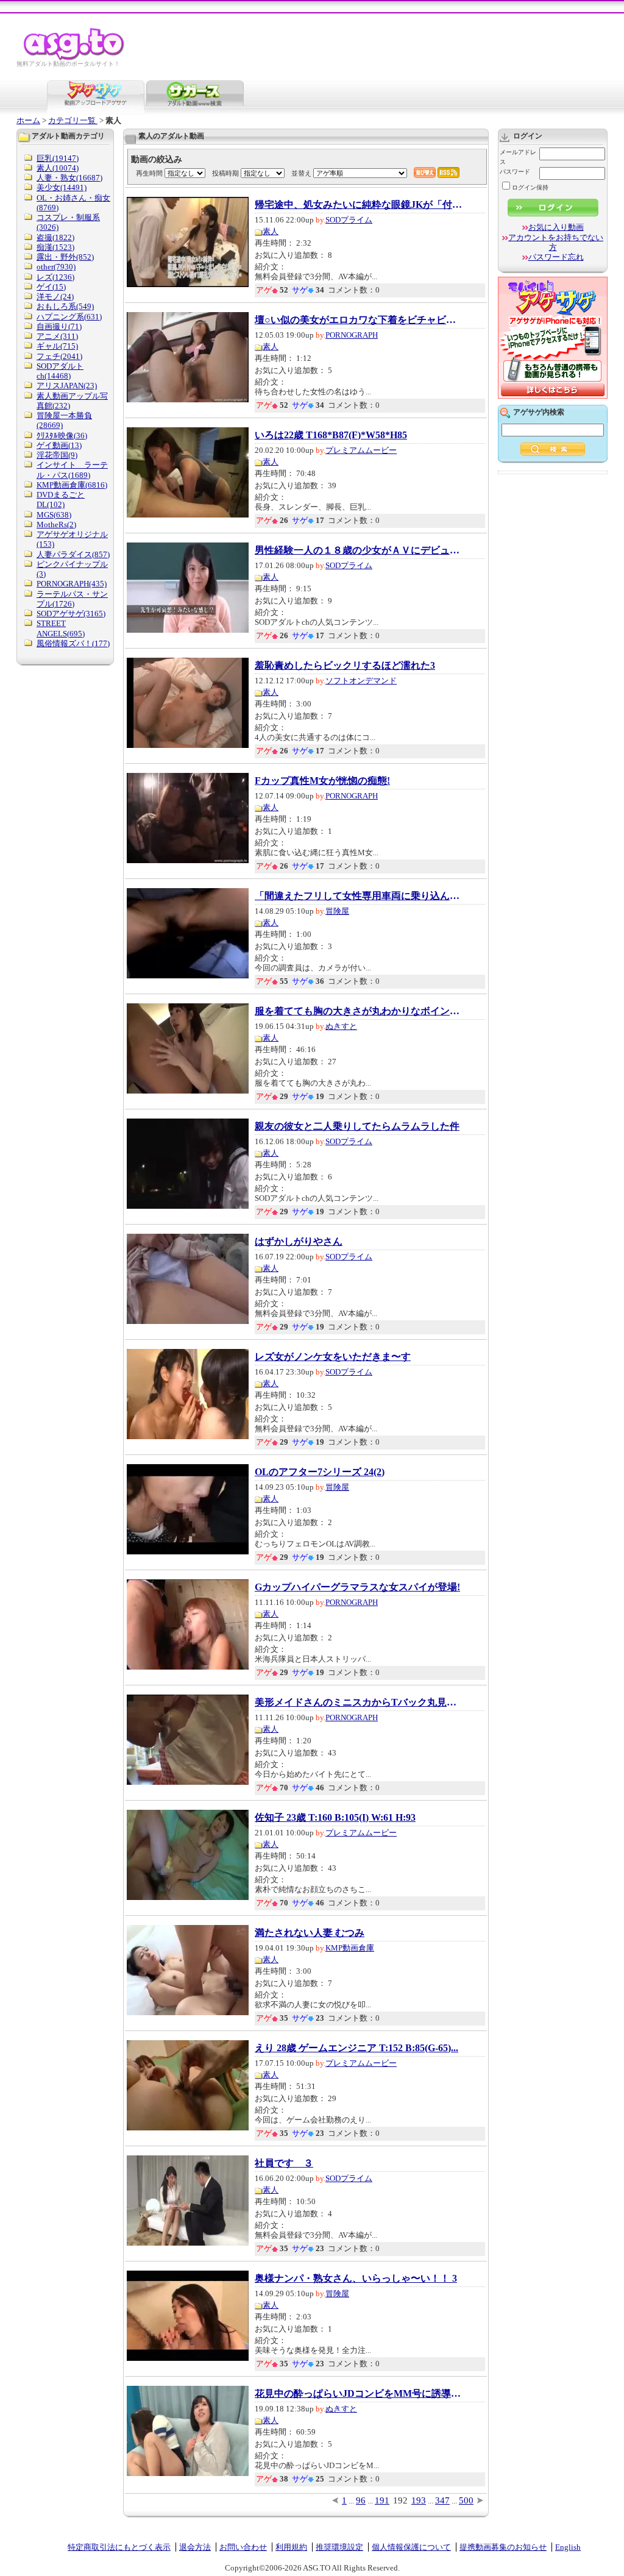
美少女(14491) (62, 187)
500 (466, 2500)
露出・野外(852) (65, 257)
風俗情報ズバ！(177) (73, 643)
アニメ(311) (57, 336)
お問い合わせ (243, 2547)
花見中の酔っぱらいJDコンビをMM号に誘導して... (358, 2394)
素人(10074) (58, 168)
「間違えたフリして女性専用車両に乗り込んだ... (358, 896)
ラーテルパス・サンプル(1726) (72, 599)
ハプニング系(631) (69, 317)
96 (361, 2500)
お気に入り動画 (556, 227)
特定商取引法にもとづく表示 (119, 2547)
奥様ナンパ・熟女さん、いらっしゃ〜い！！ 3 (356, 2279)
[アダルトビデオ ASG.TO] (75, 58)
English (568, 2547)
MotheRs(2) (56, 525)
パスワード (515, 172)
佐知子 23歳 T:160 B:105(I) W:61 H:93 (335, 1818)
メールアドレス (518, 157)
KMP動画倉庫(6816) (72, 485)
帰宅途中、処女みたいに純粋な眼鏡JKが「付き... (358, 205)
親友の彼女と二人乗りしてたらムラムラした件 (357, 1126)
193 (419, 2500)
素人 (271, 231)
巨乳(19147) (58, 158)
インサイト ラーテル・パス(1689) (72, 470)
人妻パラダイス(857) (73, 554)
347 (442, 2500)
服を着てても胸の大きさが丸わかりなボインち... (358, 1011)
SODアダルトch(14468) (60, 371)
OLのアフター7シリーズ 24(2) (320, 1472)
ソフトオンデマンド (361, 681)
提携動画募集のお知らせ (503, 2547)
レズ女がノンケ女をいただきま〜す (333, 1357)
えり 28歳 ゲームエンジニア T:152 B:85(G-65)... (356, 2048)
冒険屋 (337, 911)
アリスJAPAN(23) (67, 386)
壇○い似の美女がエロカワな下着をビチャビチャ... (358, 320)
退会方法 (195, 2547)
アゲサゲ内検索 (539, 412)
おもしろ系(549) (65, 306)
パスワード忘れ (556, 257)
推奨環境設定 (339, 2547)
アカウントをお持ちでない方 (556, 242)
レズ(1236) (55, 277)
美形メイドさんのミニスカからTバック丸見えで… (358, 1703)
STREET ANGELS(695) (61, 628)
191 (382, 2500)
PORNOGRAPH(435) (72, 584)
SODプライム (349, 220)
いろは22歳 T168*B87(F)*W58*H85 (331, 435)
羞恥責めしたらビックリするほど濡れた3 (345, 666)
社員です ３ (284, 2163)
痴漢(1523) (55, 247)
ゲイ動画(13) (59, 445)
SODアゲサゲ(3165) (71, 614)
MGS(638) (54, 515)
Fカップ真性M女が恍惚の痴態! (322, 781)
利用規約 (291, 2547)
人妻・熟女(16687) (69, 178)
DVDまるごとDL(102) (61, 500)
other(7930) (56, 267)
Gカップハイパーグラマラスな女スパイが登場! (357, 1587)
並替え (301, 173)
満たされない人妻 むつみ (310, 1933)
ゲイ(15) (51, 287)
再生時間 (149, 173)
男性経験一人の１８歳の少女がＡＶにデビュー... (358, 550)
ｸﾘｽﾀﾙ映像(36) (62, 436)
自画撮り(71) (59, 326)
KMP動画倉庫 (350, 1948)
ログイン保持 (530, 187)
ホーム (28, 120)
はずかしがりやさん (299, 1242)
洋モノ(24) (55, 297)
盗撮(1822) (55, 237)
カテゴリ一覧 (73, 120)
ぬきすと (341, 1026)
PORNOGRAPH (352, 335)
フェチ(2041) (59, 356)
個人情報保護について (411, 2547)
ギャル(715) (57, 346)
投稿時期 (225, 173)
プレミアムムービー (361, 450)
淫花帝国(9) (57, 455)
